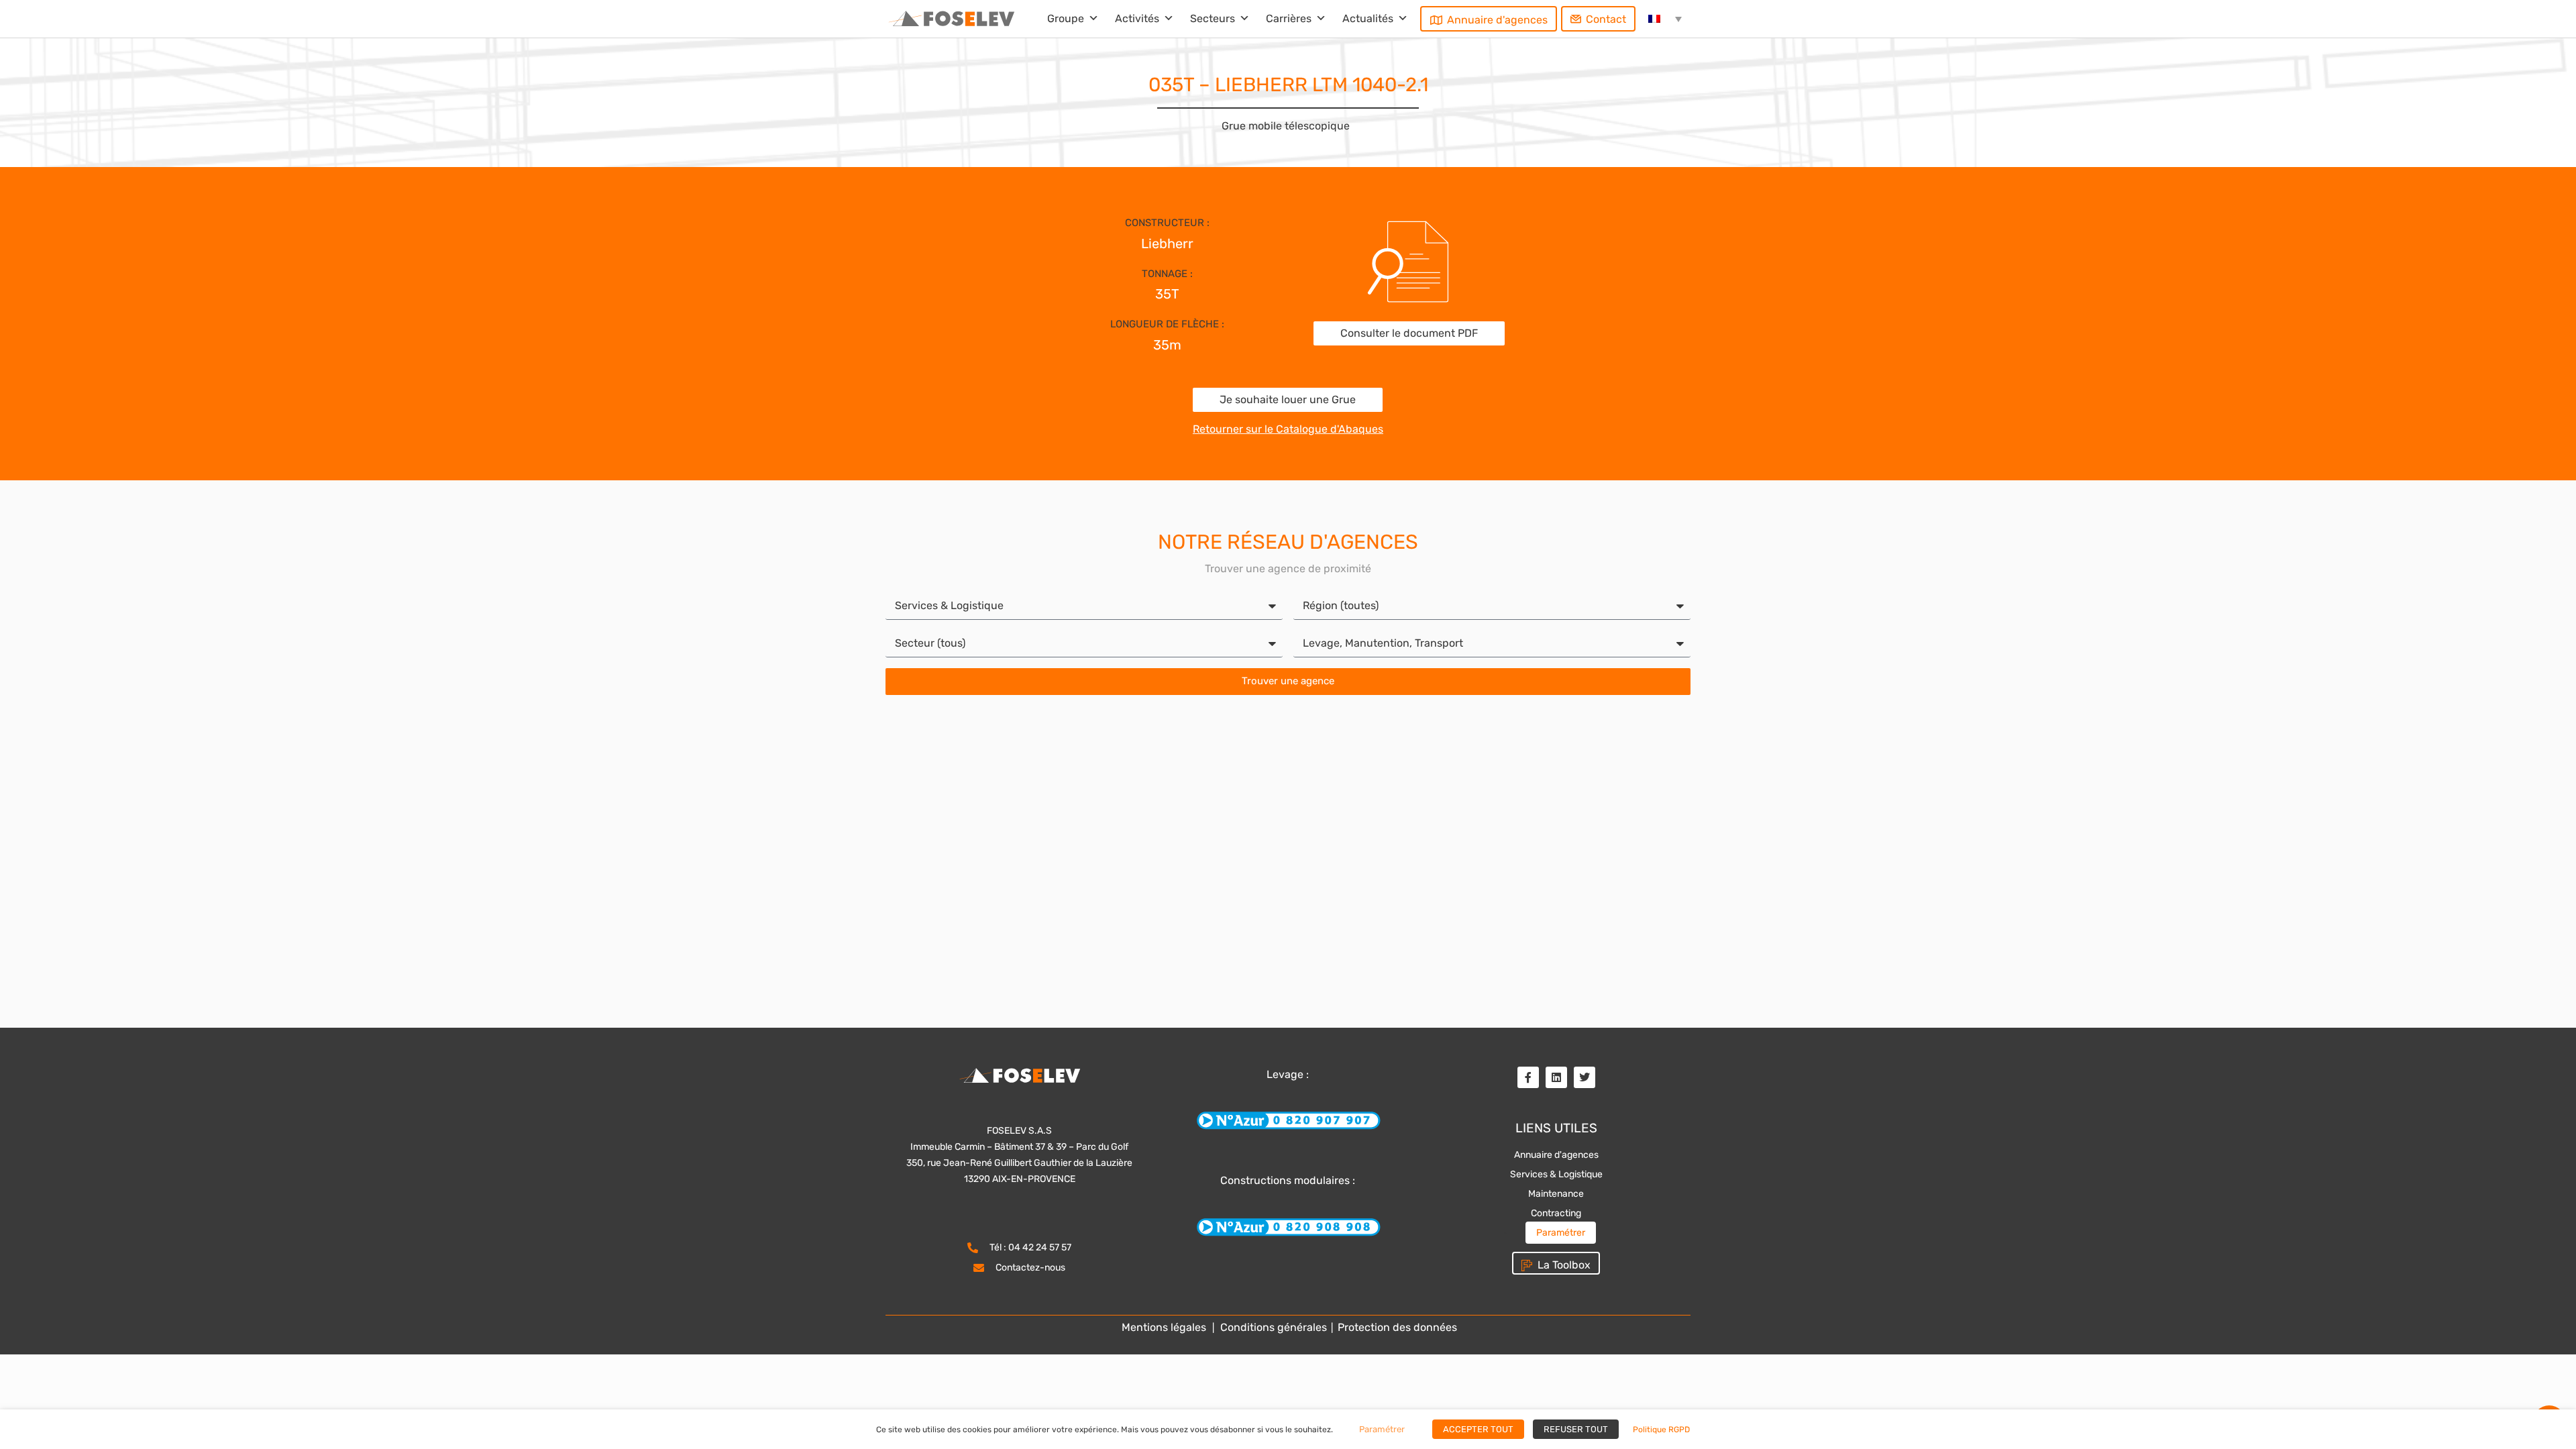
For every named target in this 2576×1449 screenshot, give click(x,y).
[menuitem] (1665, 19)
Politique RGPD (1661, 1430)
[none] (1665, 19)
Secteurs (1213, 18)
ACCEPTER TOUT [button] (1478, 1429)
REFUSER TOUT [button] (1576, 1429)
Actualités (1368, 18)
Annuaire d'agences (1497, 20)
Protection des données (1396, 1327)
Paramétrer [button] (1561, 1233)
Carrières (1289, 18)
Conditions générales (1274, 1327)
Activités (1137, 18)
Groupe (1066, 18)
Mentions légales (1164, 1327)
